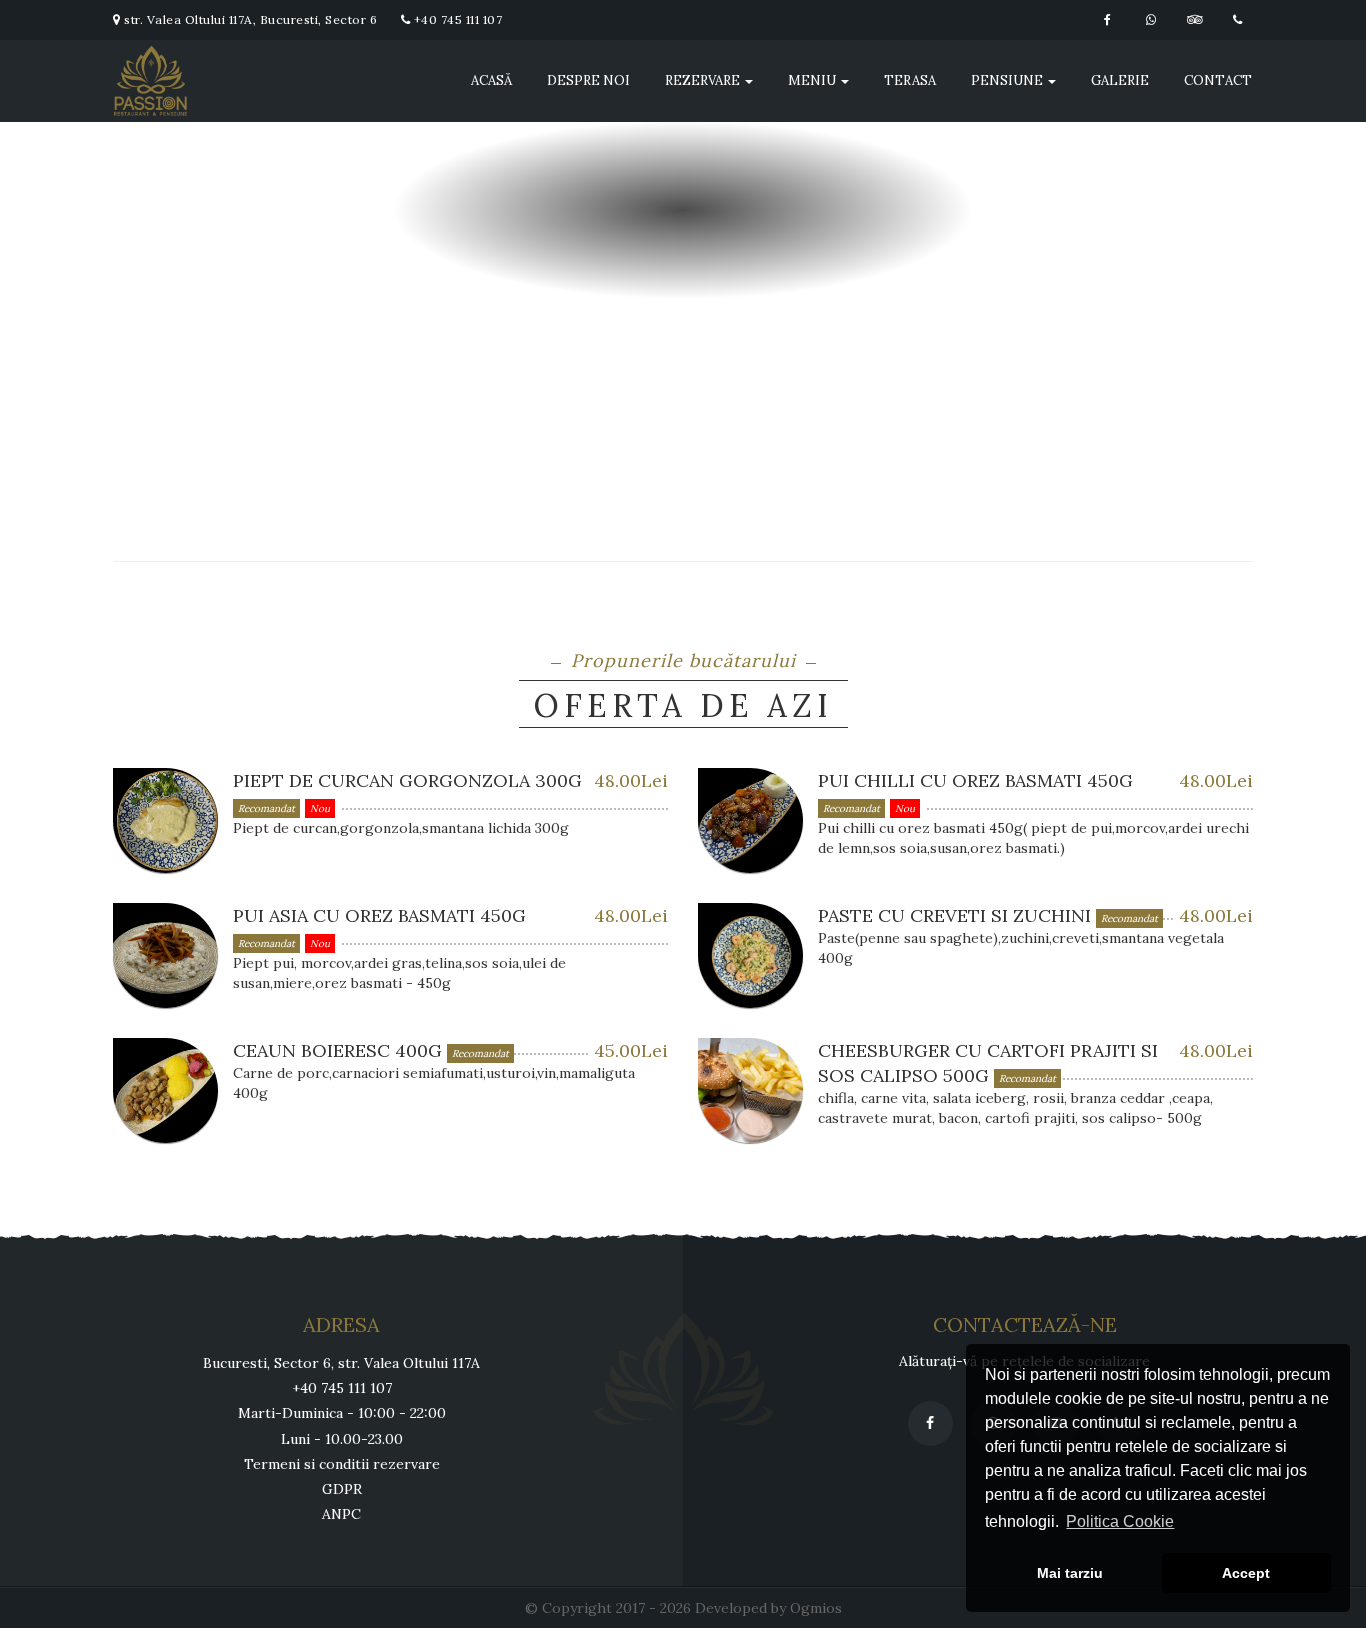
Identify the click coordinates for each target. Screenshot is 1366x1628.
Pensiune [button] (1008, 80)
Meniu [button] (813, 80)
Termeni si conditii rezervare (342, 1464)
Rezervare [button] (704, 80)
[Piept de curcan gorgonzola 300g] (165, 820)
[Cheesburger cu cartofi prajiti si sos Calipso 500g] (750, 1090)
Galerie (1120, 80)
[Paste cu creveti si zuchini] (750, 955)
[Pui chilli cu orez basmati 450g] (750, 820)
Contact (1218, 80)
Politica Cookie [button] (1120, 1521)
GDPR (342, 1489)
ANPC (341, 1514)
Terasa (910, 80)
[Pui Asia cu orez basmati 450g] (165, 955)
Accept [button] (1246, 1573)
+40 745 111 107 (456, 19)
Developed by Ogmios (768, 1608)
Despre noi (588, 80)
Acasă (491, 80)
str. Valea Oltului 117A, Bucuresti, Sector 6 (249, 19)
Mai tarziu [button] (1070, 1573)
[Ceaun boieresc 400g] (165, 1090)
